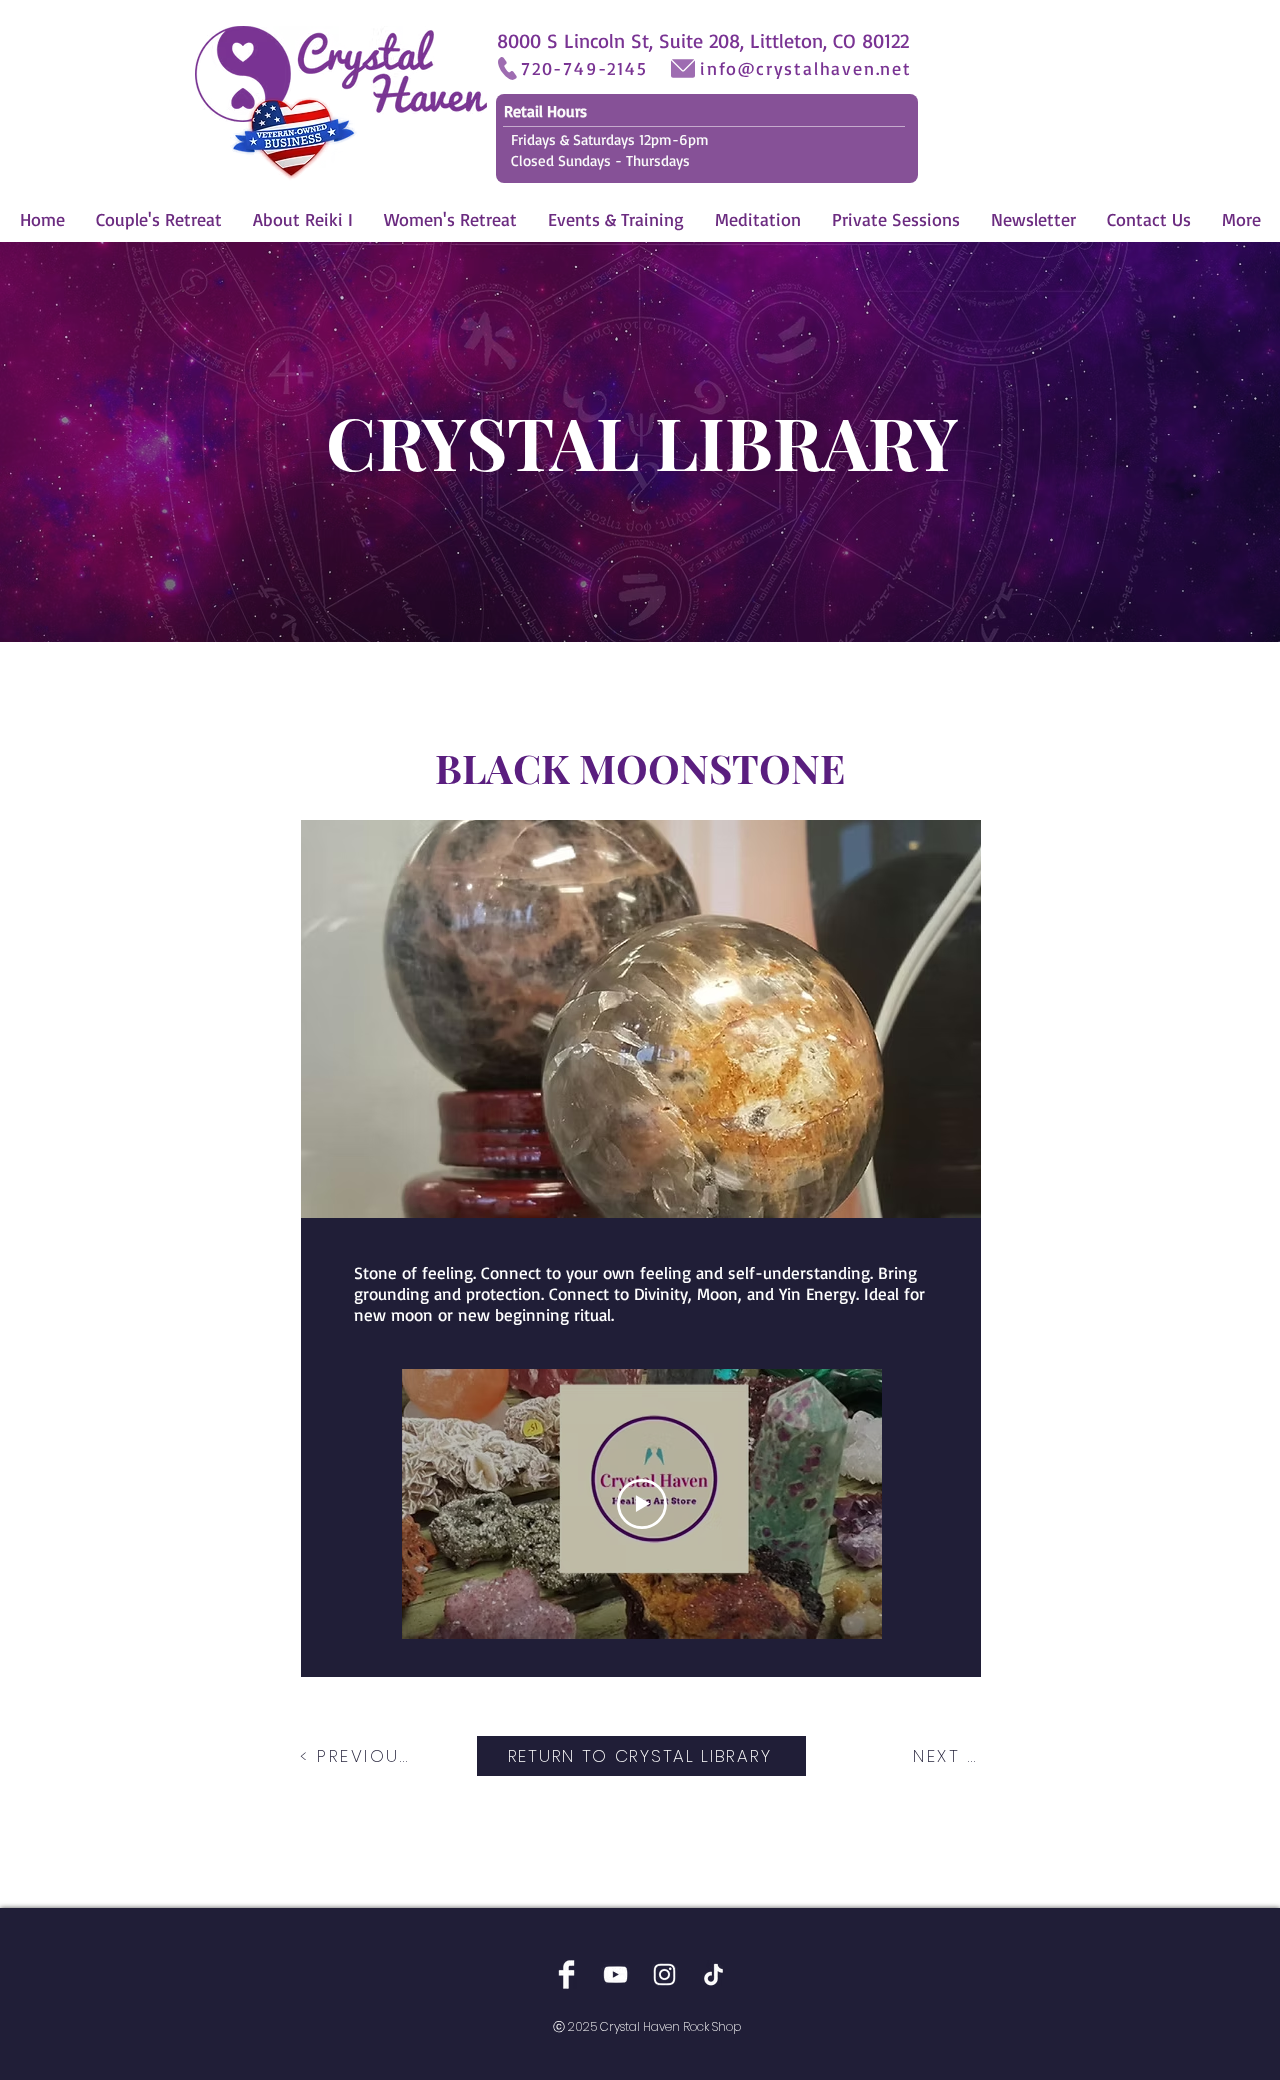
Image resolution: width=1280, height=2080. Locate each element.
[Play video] (642, 1504)
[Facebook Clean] (566, 1974)
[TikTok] (713, 1974)
